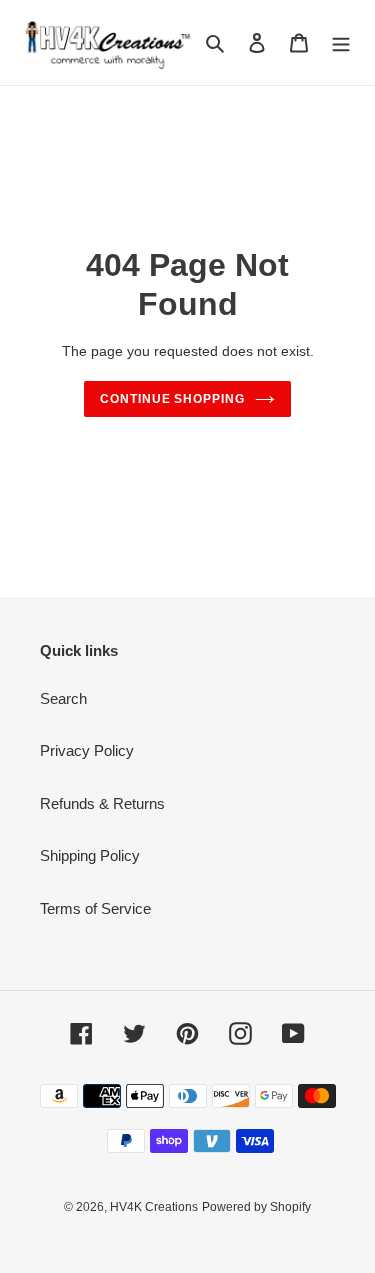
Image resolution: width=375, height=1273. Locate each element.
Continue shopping (173, 399)
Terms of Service (95, 908)
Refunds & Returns (102, 803)
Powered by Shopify (256, 1207)
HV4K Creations (154, 1207)
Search (63, 698)
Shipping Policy (90, 855)
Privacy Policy (87, 750)
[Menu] (341, 42)
